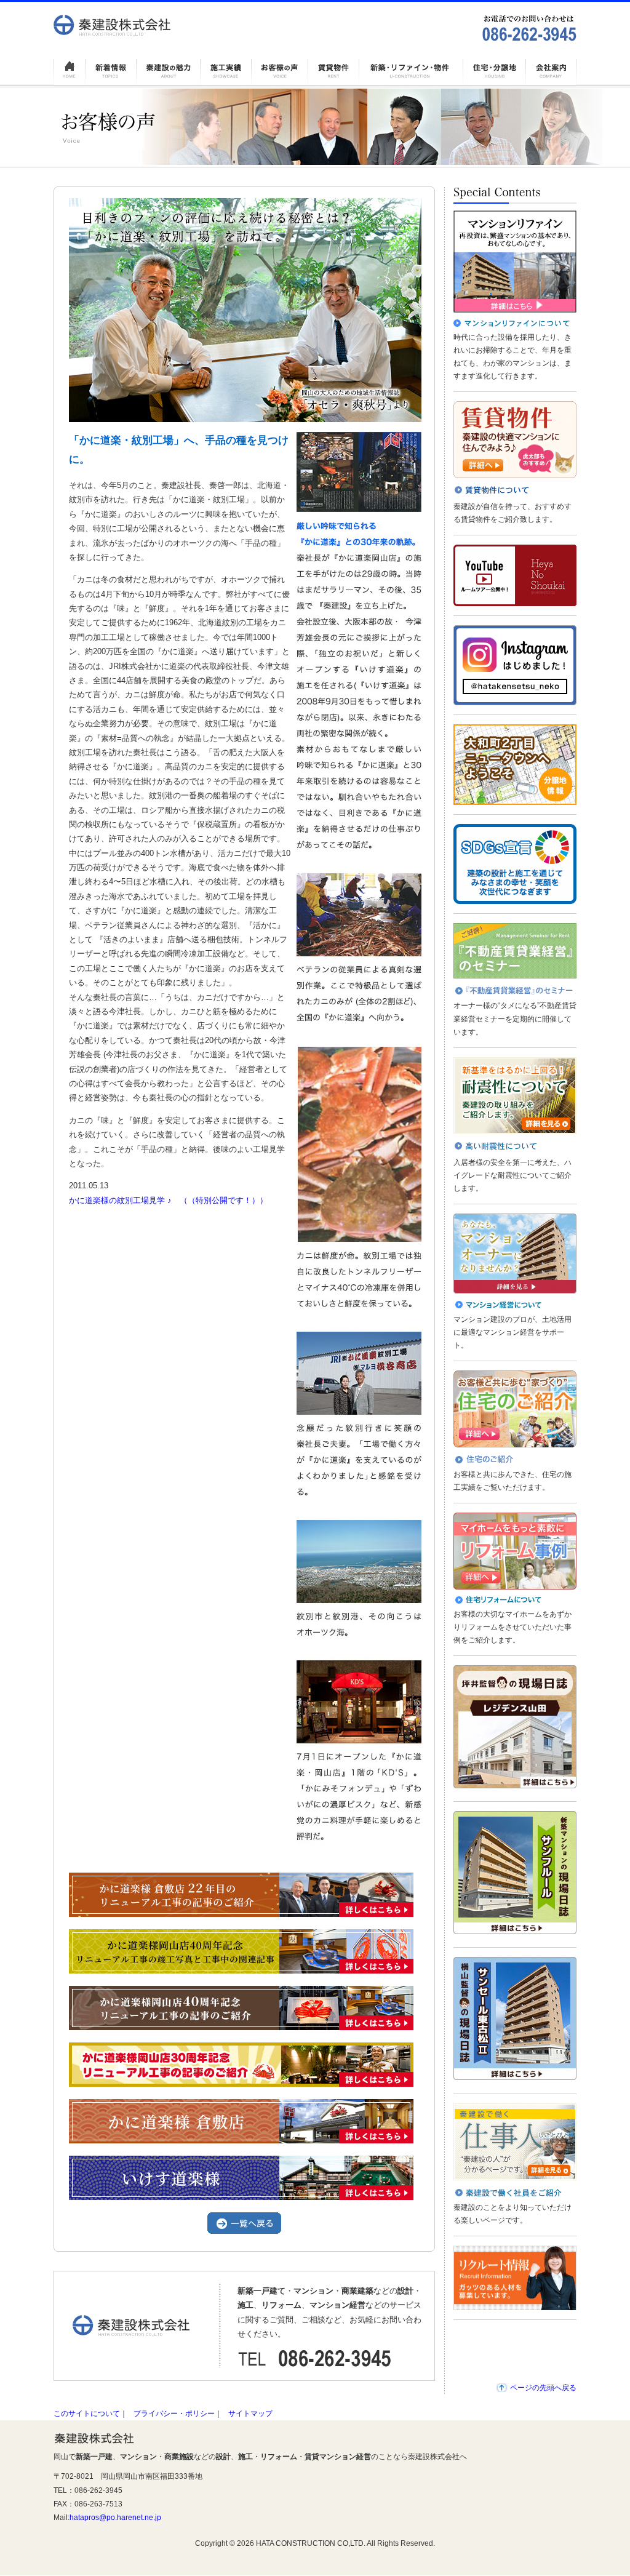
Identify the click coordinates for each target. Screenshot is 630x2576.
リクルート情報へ (515, 2278)
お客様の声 (280, 70)
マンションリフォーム (515, 262)
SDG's (515, 864)
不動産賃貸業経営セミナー (515, 951)
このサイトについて (87, 2414)
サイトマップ (250, 2414)
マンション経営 (515, 1254)
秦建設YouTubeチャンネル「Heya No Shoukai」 (515, 575)
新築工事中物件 (411, 70)
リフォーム (515, 1551)
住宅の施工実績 (515, 1409)
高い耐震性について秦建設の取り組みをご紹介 (515, 1096)
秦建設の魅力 (168, 70)
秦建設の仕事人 (515, 2142)
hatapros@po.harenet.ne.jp (115, 2518)
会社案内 (551, 70)
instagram (515, 665)
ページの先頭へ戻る (543, 2388)
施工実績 (226, 70)
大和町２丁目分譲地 (515, 765)
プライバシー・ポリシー (174, 2414)
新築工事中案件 (495, 70)
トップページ (70, 70)
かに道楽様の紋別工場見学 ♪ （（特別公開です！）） (168, 1200)
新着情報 (111, 70)
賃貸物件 (334, 70)
